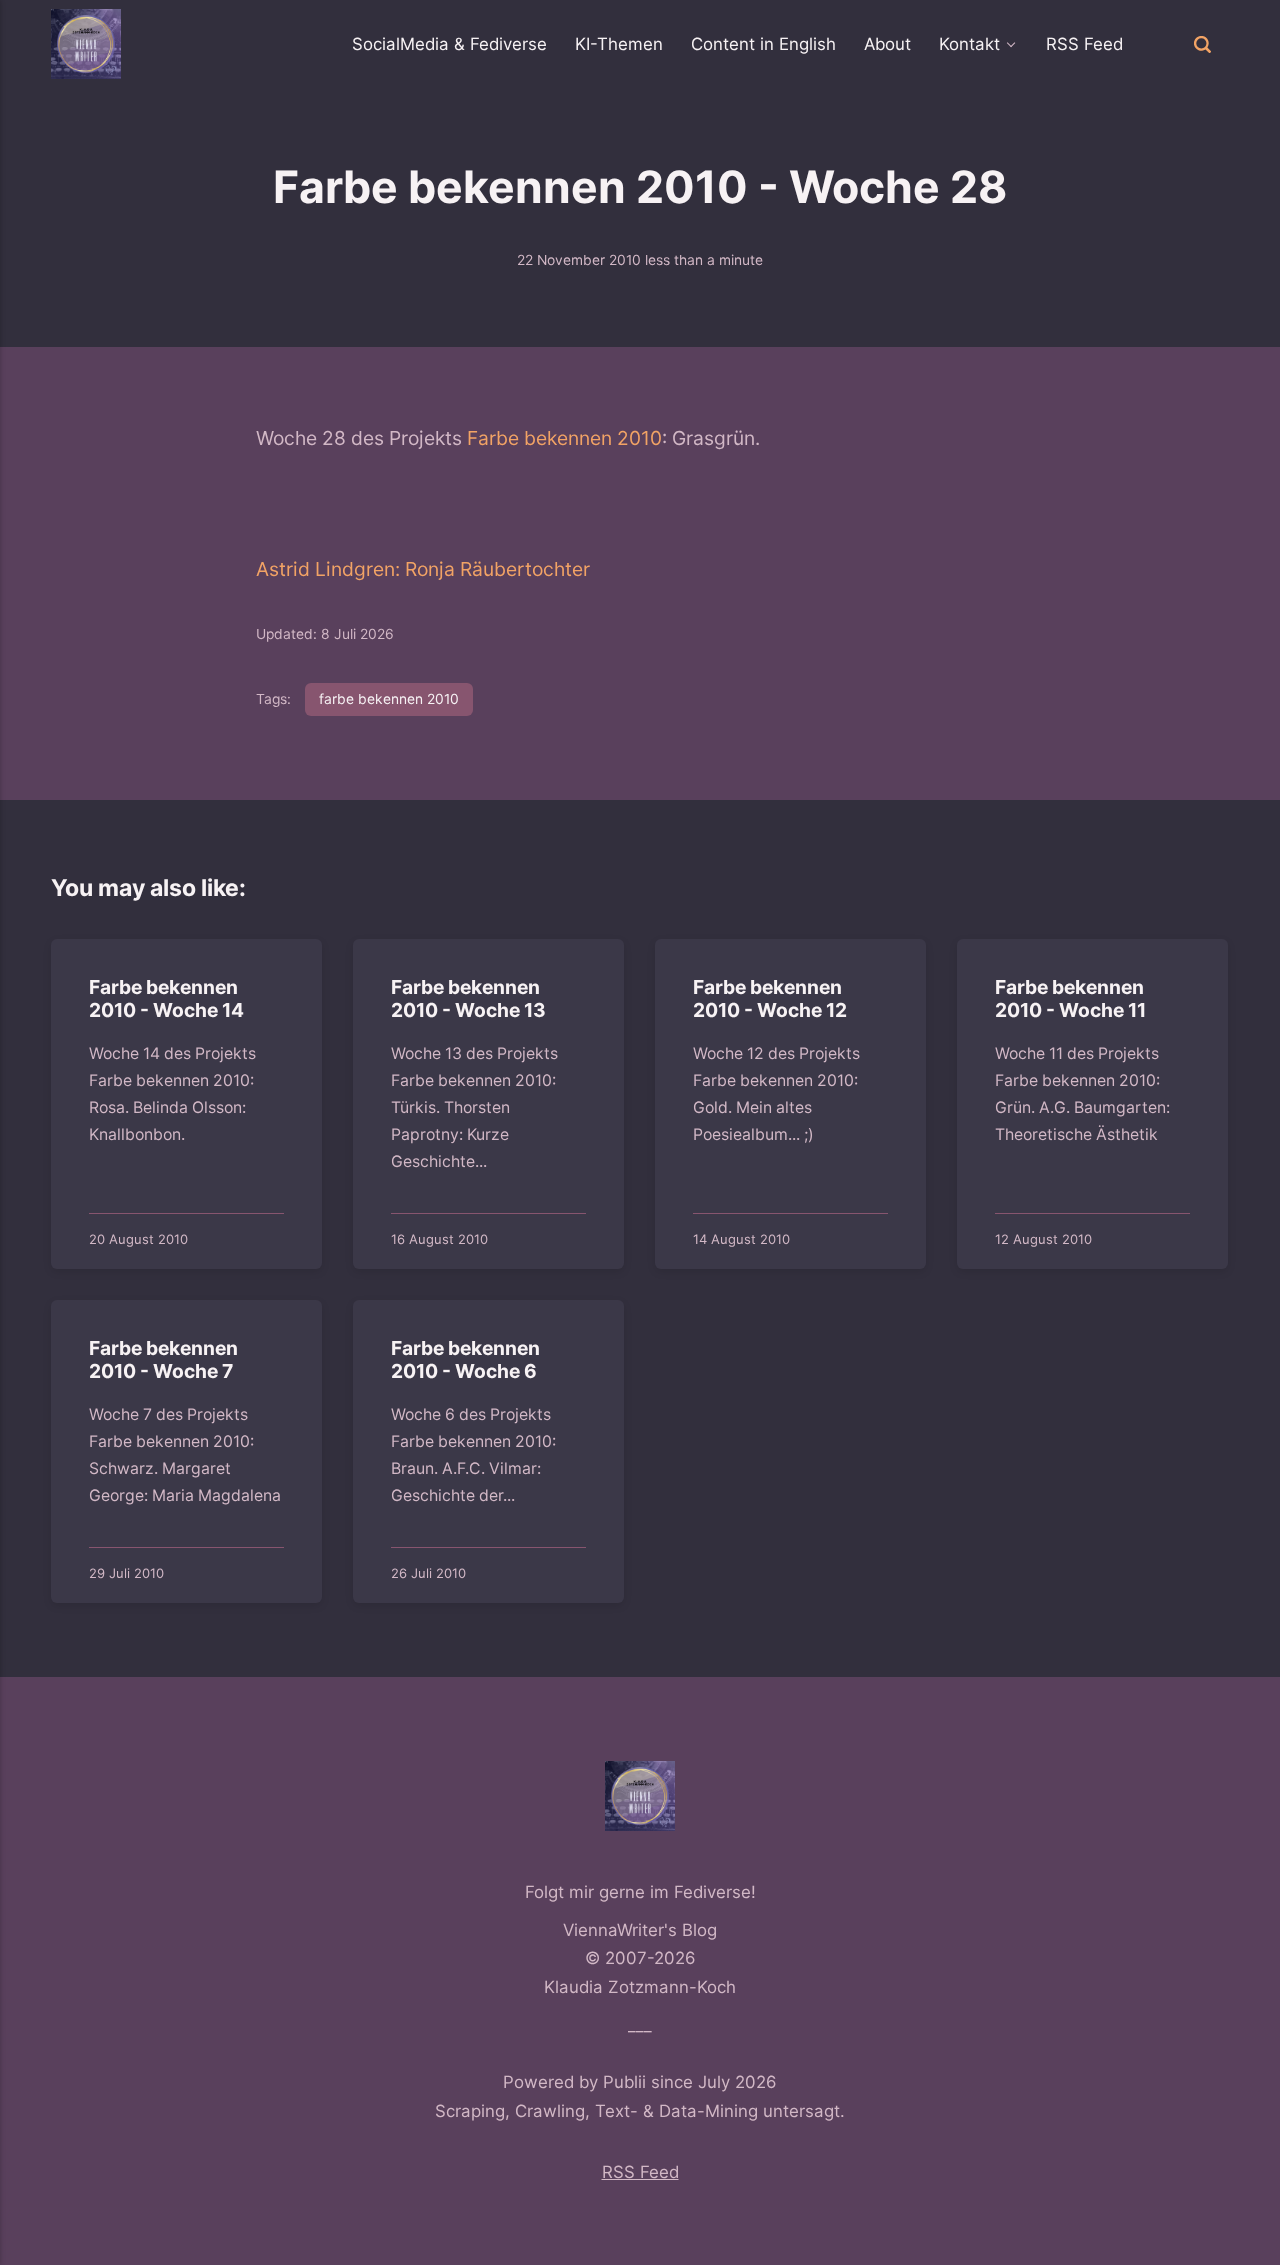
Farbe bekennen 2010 (564, 438)
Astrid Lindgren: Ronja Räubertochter (423, 569)
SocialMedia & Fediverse (449, 44)
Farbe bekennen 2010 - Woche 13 (469, 999)
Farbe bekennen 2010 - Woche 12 (771, 999)
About (887, 44)
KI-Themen (619, 44)
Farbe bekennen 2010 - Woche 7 (164, 1359)
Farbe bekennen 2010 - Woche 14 (167, 999)
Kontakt (969, 44)
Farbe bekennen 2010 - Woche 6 (466, 1359)
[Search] (1202, 44)
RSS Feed (1084, 44)
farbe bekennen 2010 (389, 699)
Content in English (763, 44)
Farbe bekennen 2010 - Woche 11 (1071, 999)
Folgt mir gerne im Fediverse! (640, 1892)
